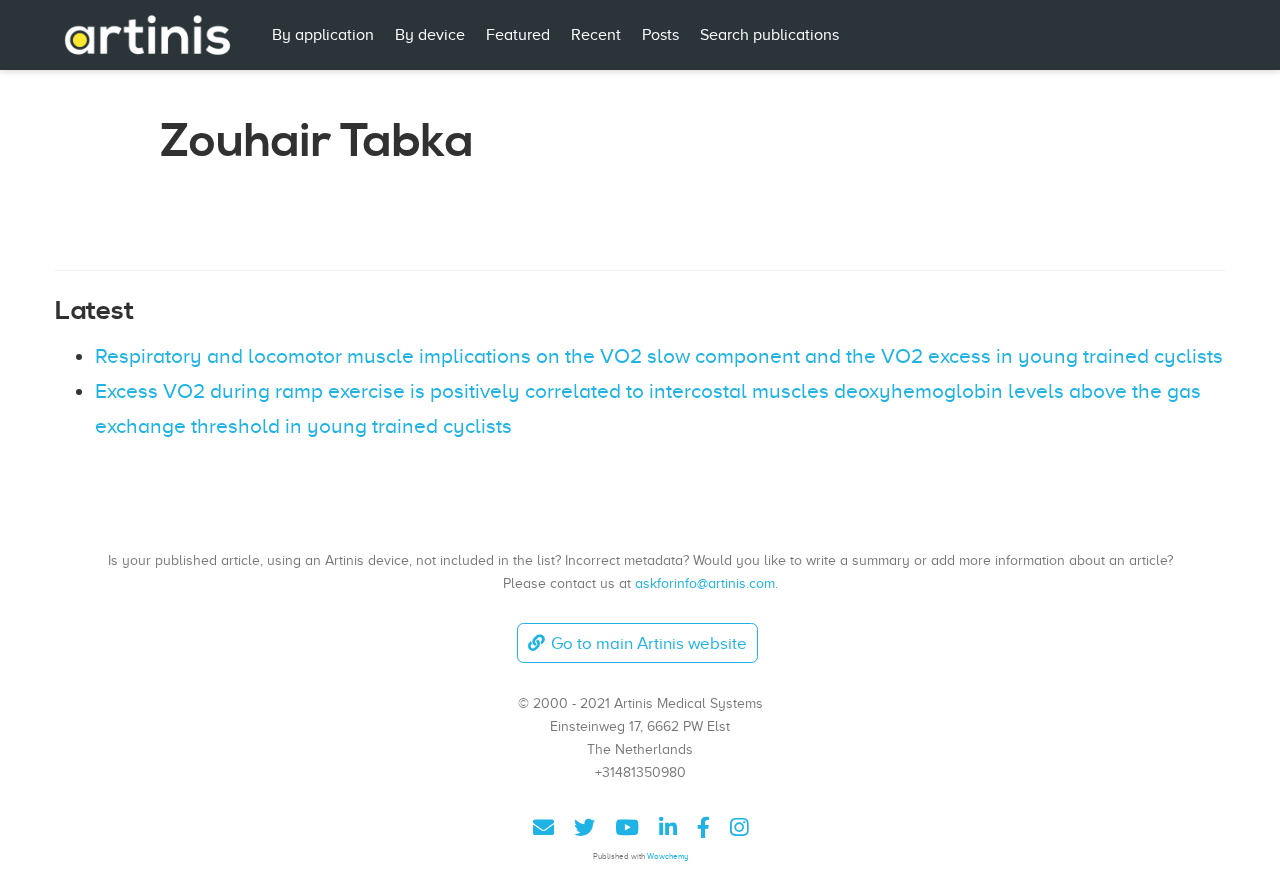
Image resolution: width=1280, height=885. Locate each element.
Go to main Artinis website (649, 643)
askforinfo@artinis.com (705, 583)
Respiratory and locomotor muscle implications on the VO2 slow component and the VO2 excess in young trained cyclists (659, 356)
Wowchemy (667, 856)
